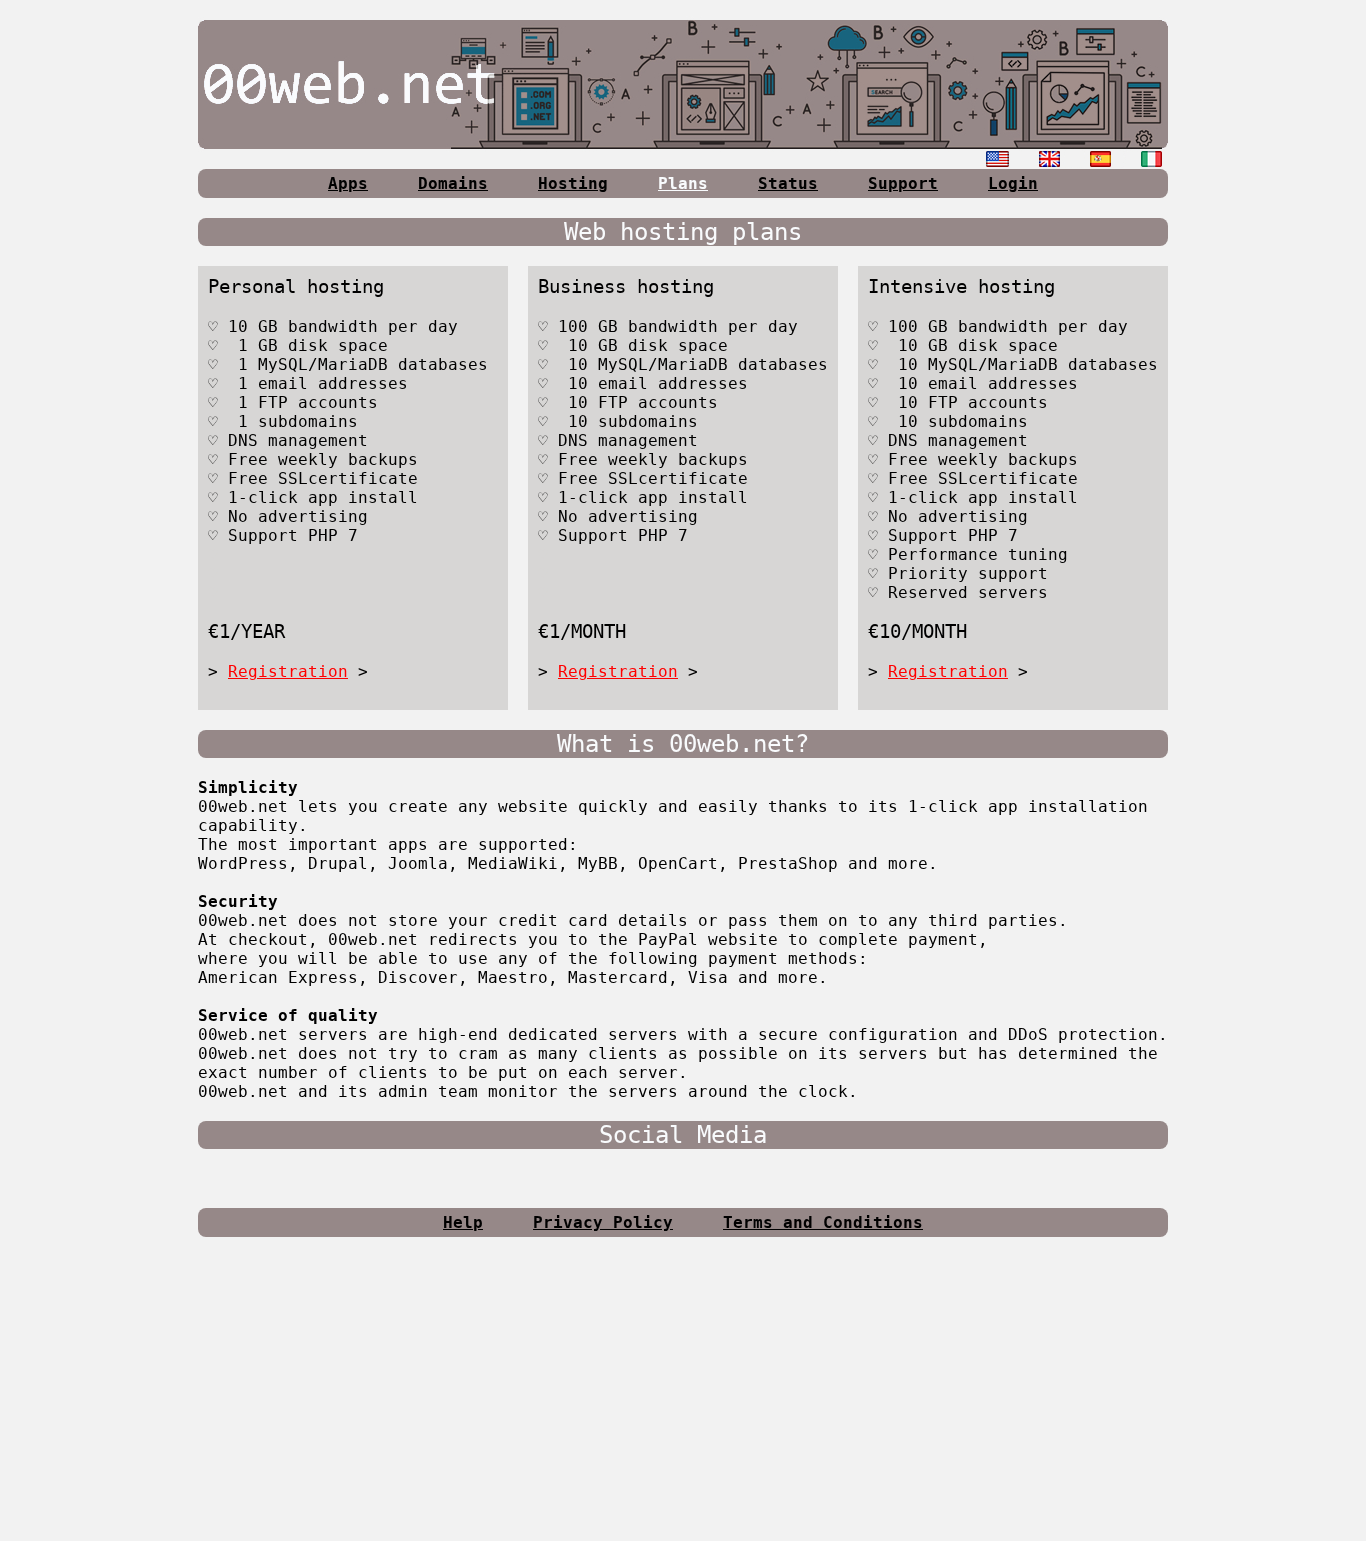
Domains (453, 183)
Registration (288, 671)
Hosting (573, 183)
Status (788, 183)
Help (463, 1222)
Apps (348, 183)
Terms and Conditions (823, 1222)
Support (903, 183)
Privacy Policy (603, 1222)
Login (1013, 183)
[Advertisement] (683, 1397)
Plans (683, 183)
